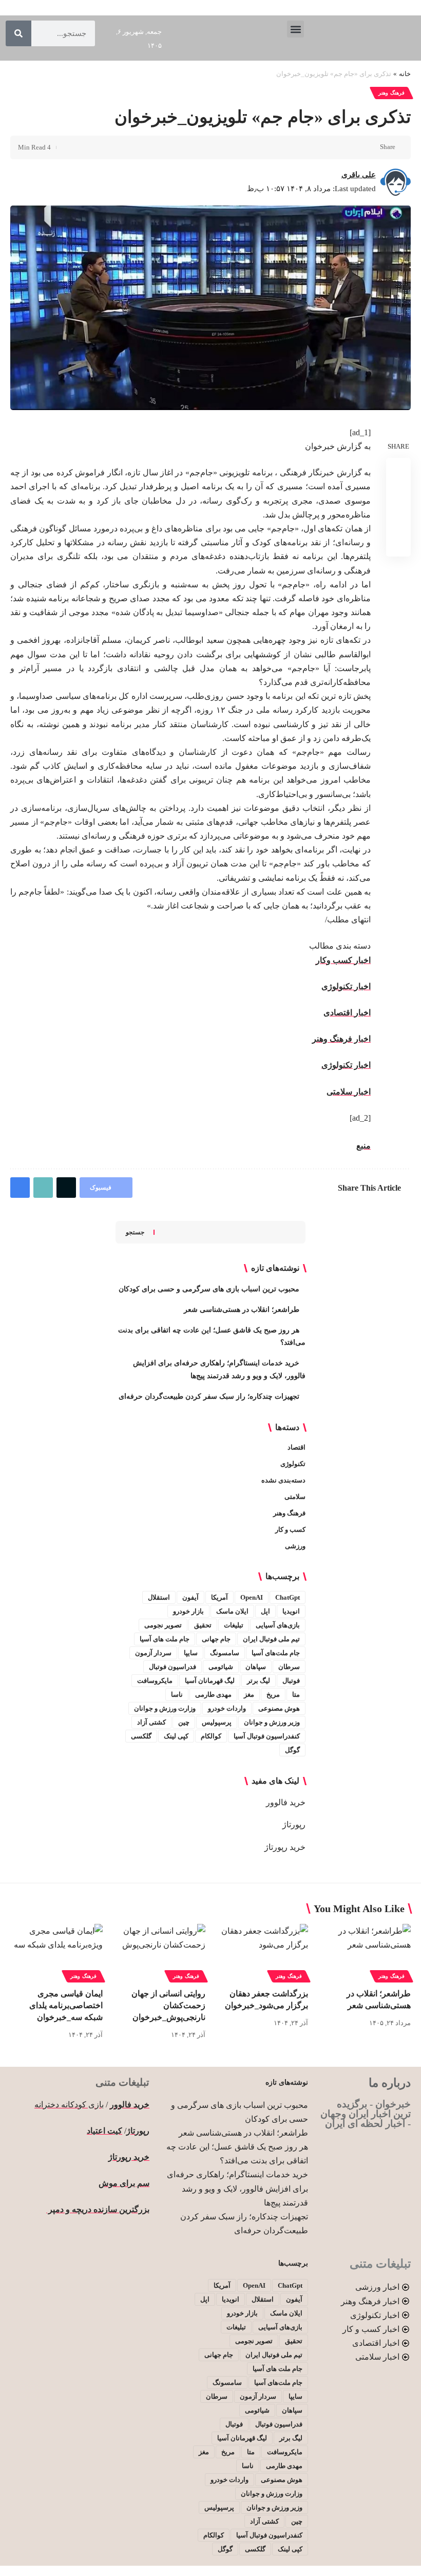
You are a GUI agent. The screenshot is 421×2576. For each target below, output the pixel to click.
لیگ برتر (259, 1681)
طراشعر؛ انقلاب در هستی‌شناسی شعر (242, 1310)
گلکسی (141, 1736)
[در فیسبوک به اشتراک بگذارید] (369, 147)
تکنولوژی (293, 1464)
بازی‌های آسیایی (278, 1625)
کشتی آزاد (151, 1722)
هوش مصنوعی (279, 1708)
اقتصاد (296, 1447)
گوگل (292, 1750)
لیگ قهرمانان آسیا (210, 1681)
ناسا (177, 1694)
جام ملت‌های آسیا (276, 1653)
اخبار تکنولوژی (346, 986)
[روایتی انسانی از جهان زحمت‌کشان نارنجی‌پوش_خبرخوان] (159, 1952)
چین (184, 1722)
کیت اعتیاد (104, 2131)
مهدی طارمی (213, 1694)
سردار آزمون (153, 1653)
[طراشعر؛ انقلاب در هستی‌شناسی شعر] (365, 1952)
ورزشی (295, 1546)
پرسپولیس (217, 1722)
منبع (363, 1146)
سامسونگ (225, 1653)
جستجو (135, 1232)
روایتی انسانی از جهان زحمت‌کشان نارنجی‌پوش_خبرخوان (168, 2005)
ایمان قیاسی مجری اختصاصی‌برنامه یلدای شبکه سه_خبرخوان (66, 2005)
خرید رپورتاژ (285, 1847)
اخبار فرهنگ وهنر (341, 1039)
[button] (295, 29)
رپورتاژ (294, 1824)
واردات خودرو (227, 1708)
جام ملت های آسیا (165, 1639)
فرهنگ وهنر (391, 93)
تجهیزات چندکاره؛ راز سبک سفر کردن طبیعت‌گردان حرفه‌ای (209, 1396)
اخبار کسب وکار (343, 960)
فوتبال (291, 1681)
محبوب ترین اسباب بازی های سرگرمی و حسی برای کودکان (209, 1289)
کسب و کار (290, 1530)
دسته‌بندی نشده (283, 1480)
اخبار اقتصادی (347, 1013)
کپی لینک (176, 1736)
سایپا (191, 1653)
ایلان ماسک (232, 1611)
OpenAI (252, 1597)
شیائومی (221, 1667)
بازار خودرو (188, 1611)
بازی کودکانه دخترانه (69, 2105)
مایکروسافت (155, 1681)
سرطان (289, 1667)
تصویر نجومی (163, 1625)
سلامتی (295, 1497)
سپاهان (256, 1667)
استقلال (159, 1597)
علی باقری (359, 175)
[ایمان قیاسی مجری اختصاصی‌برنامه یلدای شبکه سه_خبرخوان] (56, 1952)
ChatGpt (288, 1597)
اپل (265, 1611)
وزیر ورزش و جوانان (272, 1722)
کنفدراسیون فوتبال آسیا (267, 1736)
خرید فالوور (286, 1802)
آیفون (190, 1597)
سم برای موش (124, 2183)
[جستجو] (18, 33)
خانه (405, 74)
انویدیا (291, 1611)
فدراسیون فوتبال (173, 1667)
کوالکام (211, 1736)
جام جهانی (216, 1639)
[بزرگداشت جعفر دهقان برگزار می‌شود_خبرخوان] (262, 1952)
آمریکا (219, 1597)
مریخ (273, 1694)
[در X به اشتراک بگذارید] (353, 147)
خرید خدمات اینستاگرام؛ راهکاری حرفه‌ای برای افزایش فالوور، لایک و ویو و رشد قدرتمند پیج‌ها (237, 2188)
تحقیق (203, 1625)
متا (296, 1694)
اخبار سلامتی (349, 1092)
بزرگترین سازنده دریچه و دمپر (98, 2209)
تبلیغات (234, 1625)
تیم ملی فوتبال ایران (271, 1639)
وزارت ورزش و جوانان (165, 1708)
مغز (249, 1694)
